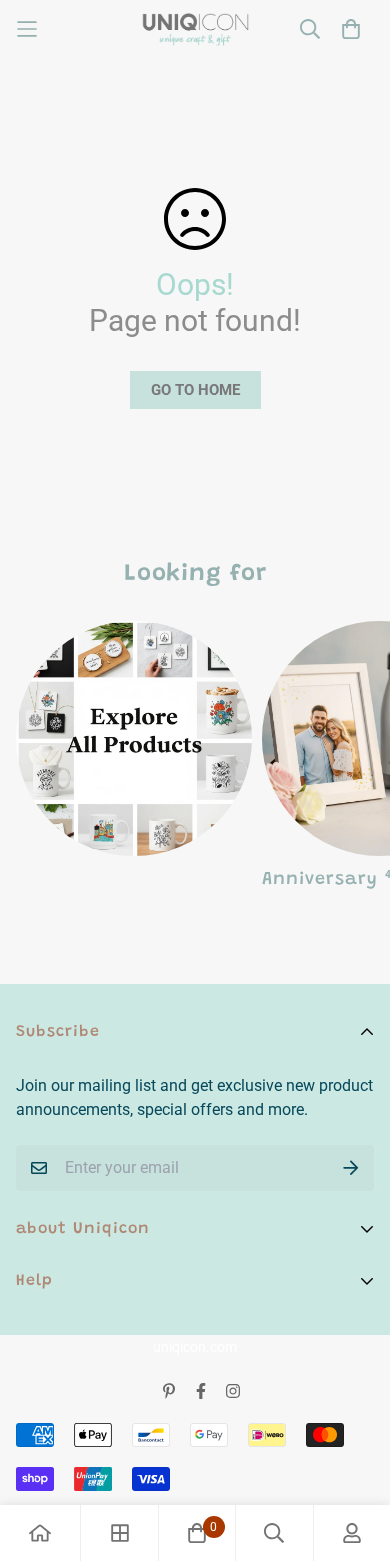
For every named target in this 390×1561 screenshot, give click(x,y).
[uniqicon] (195, 29)
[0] (197, 1533)
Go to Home (195, 390)
